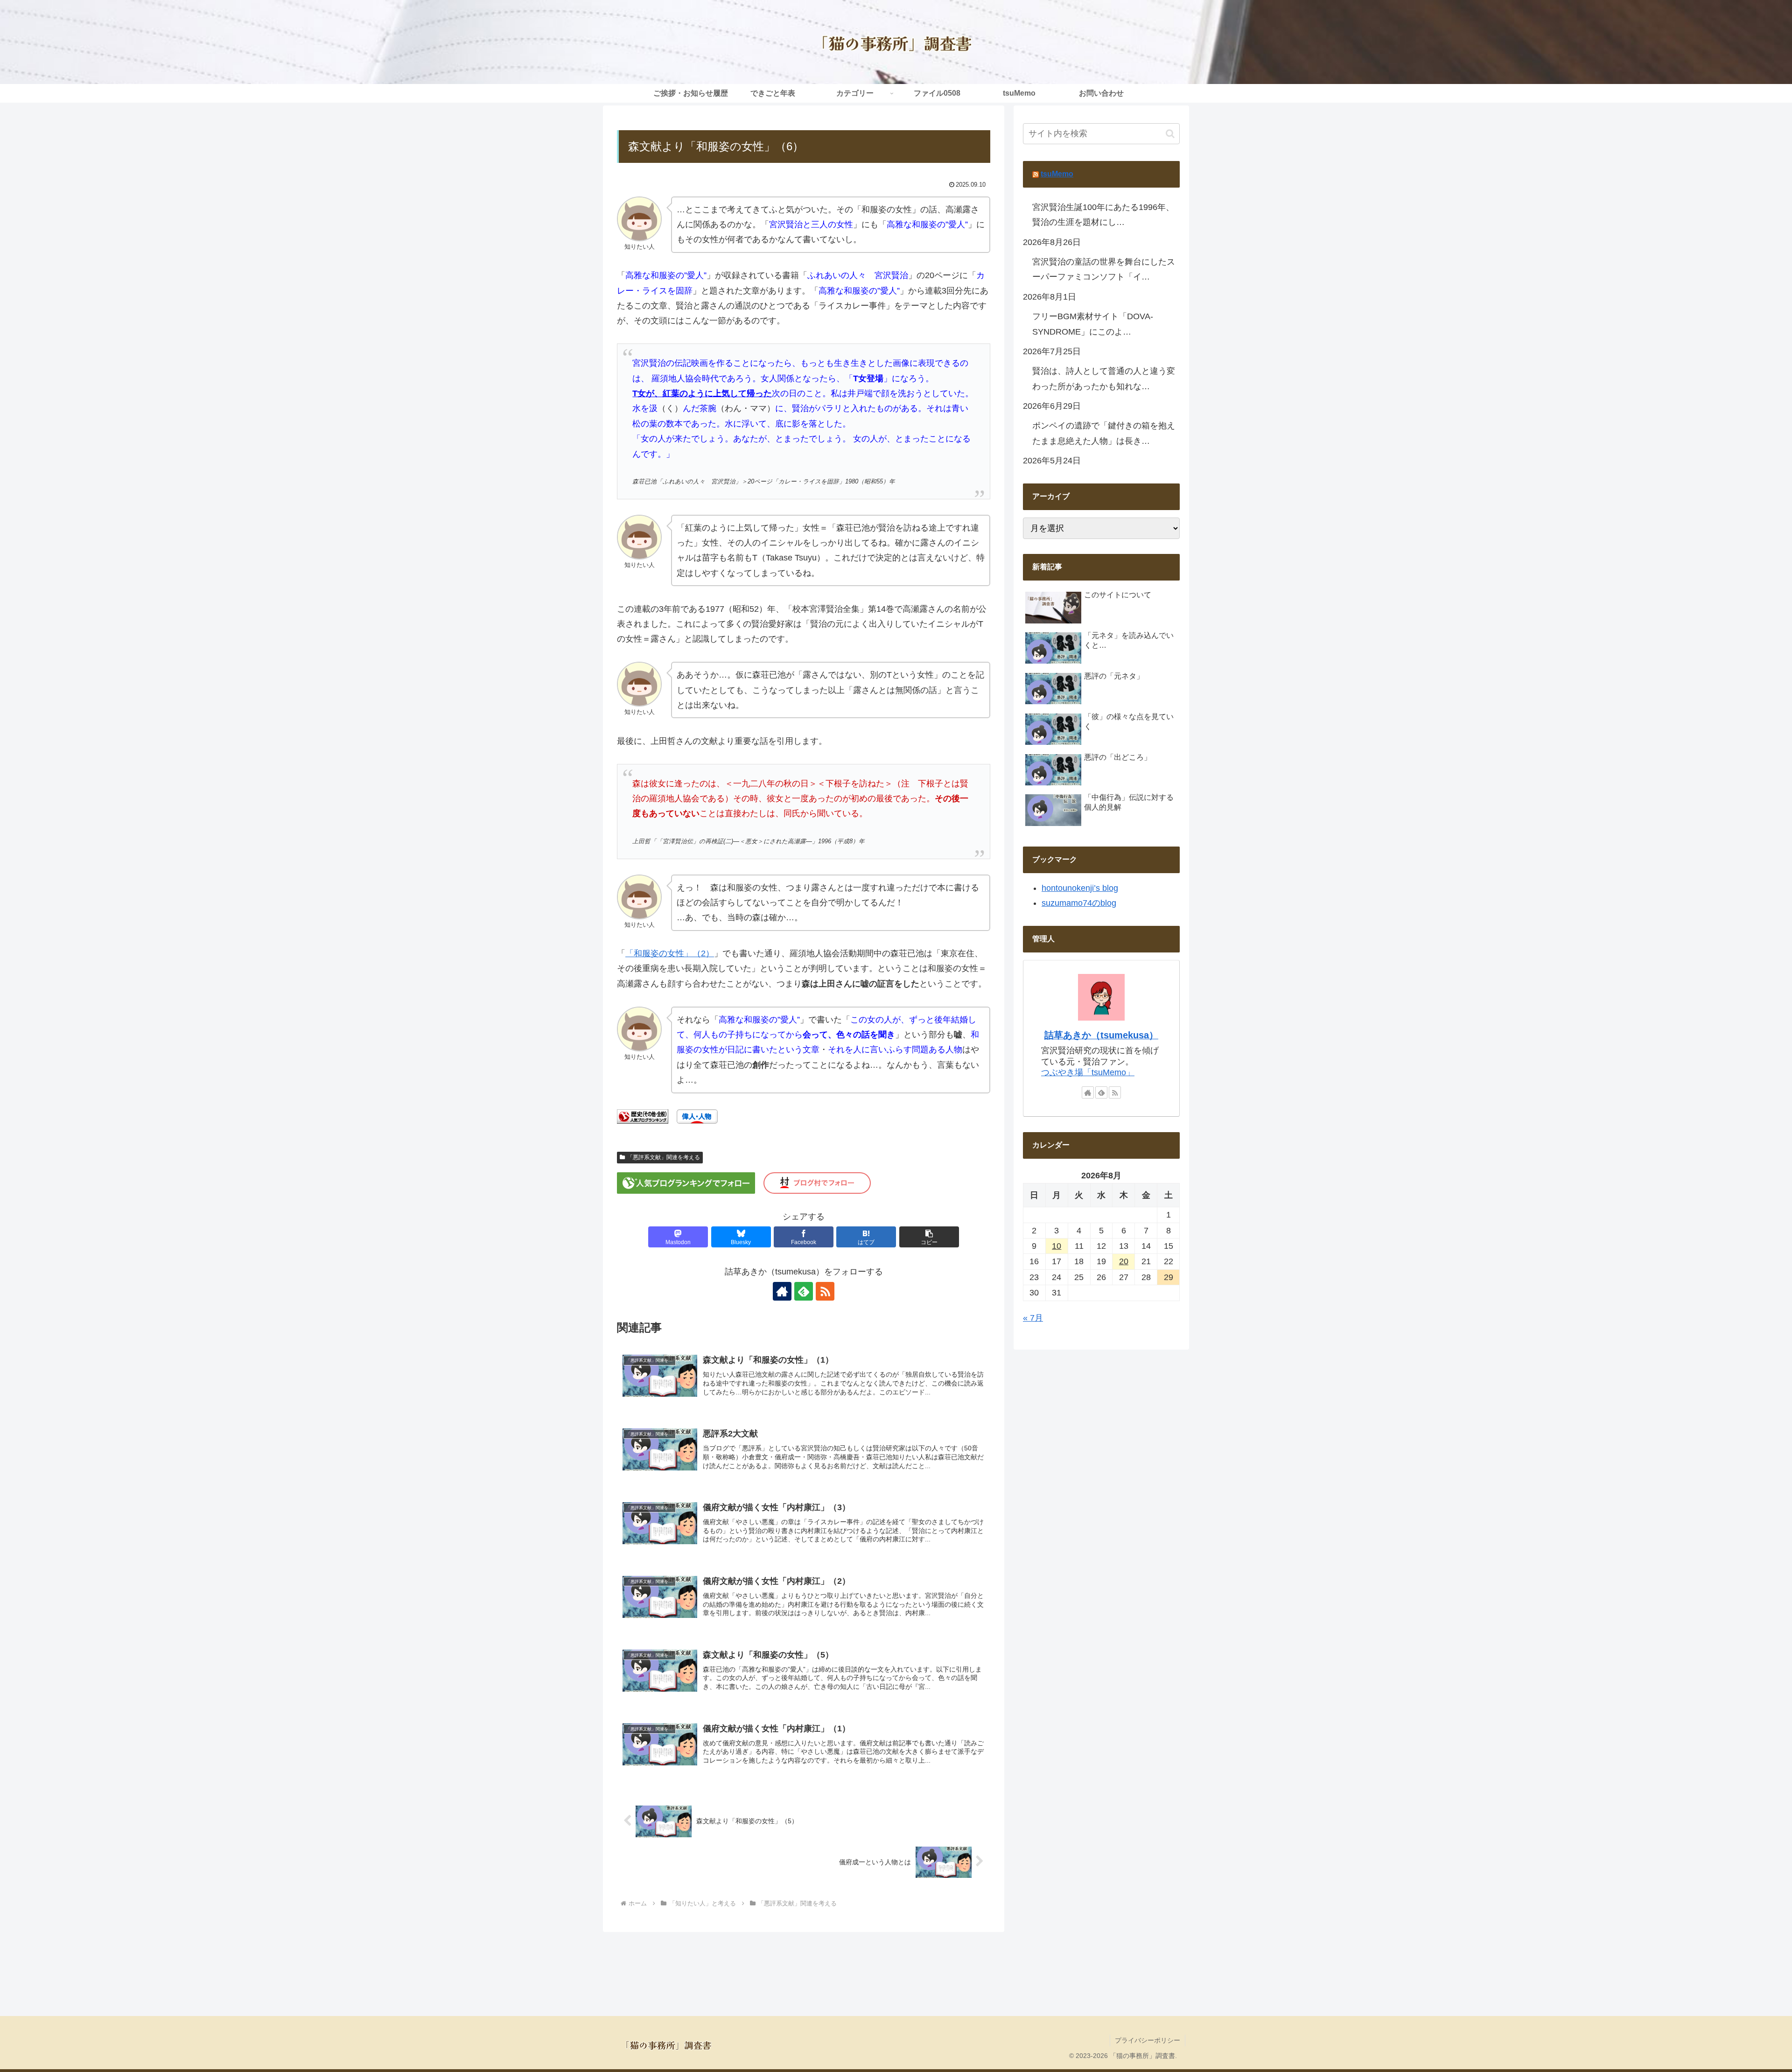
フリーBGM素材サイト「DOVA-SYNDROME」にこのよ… (1093, 324)
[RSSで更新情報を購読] (825, 1291)
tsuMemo (1057, 174)
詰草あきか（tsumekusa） (1101, 1035)
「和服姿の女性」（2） (670, 953)
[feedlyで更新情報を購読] (804, 1291)
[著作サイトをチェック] (782, 1291)
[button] (929, 1237)
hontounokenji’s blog (1080, 888)
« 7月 (1033, 1318)
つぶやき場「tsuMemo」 (1088, 1072)
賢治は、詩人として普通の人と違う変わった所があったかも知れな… (1104, 378)
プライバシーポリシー (1148, 2040)
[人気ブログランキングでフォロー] (686, 1183)
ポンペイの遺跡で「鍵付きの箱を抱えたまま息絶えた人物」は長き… (1104, 433)
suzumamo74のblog (1079, 903)
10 (1057, 1246)
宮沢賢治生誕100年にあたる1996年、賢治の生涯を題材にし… (1103, 215)
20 (1124, 1261)
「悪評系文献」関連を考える (664, 1157)
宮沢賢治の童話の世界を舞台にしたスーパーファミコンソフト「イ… (1104, 269)
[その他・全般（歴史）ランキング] (643, 1116)
